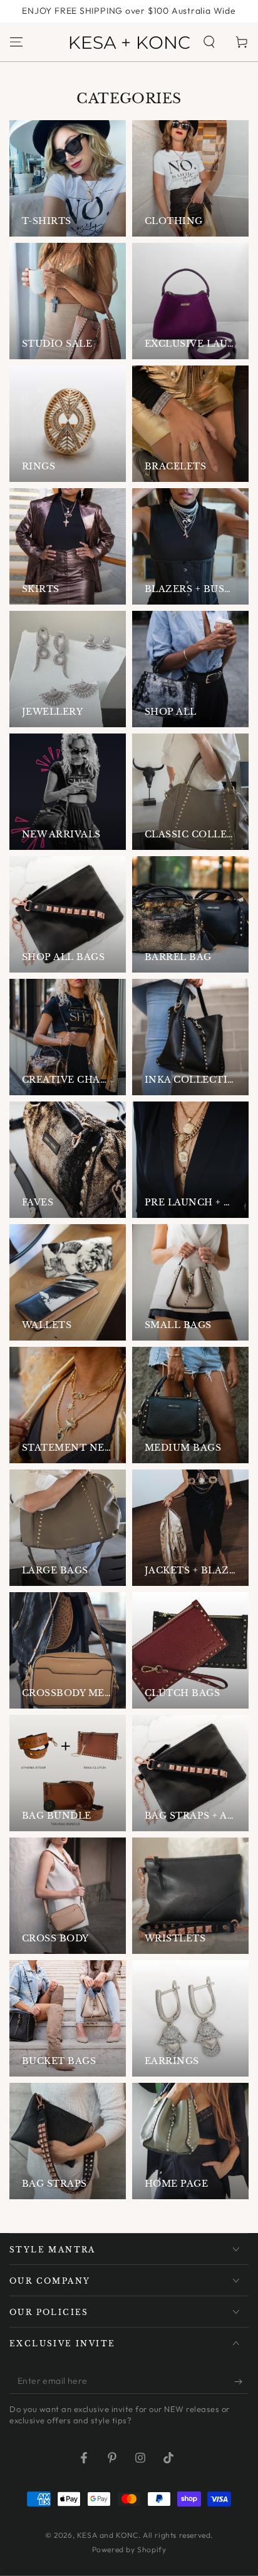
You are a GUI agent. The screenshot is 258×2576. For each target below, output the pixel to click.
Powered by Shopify (129, 2549)
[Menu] (16, 42)
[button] (209, 42)
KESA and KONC (108, 2535)
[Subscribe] (241, 2381)
